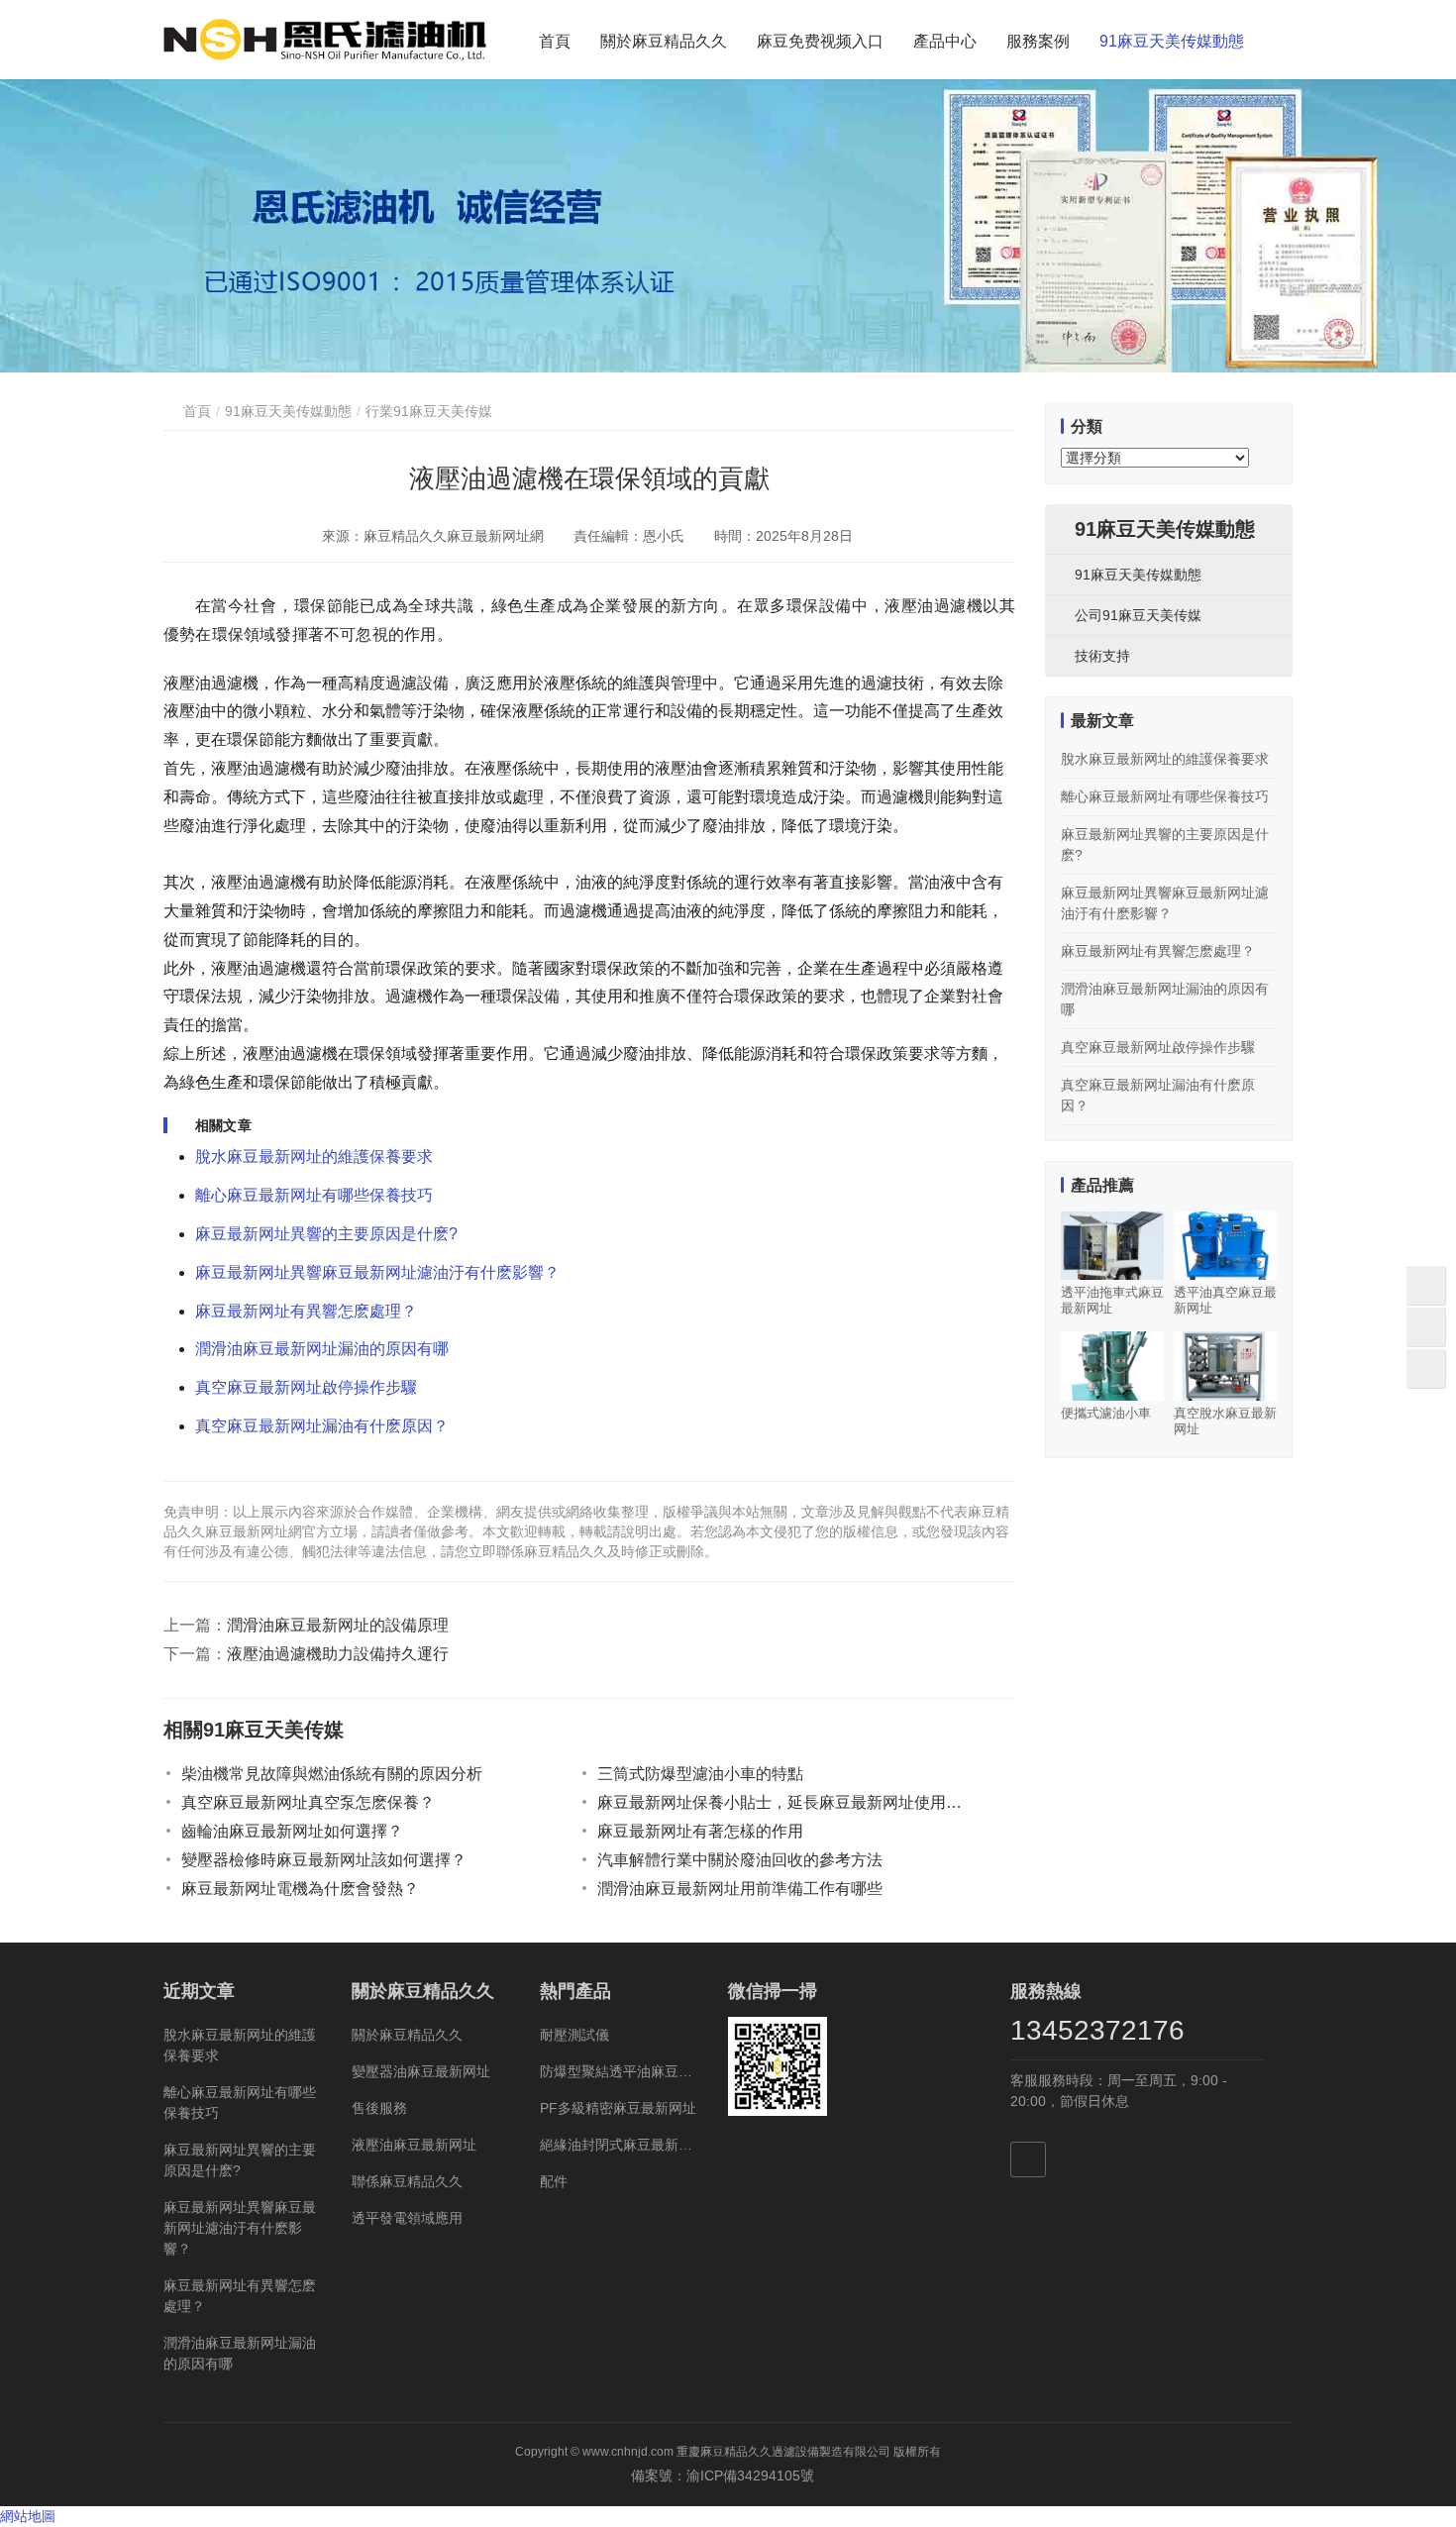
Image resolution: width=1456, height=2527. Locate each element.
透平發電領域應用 (407, 2218)
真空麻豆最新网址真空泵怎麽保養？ (308, 1802)
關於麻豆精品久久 (664, 41)
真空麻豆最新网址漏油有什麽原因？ (322, 1426)
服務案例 (1038, 41)
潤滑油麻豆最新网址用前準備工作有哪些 (740, 1889)
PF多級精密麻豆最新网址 (618, 2108)
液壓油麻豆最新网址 (414, 2145)
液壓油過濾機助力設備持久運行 (338, 1654)
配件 (554, 2181)
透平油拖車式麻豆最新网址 (1112, 1300)
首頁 (555, 41)
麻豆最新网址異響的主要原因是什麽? (326, 1234)
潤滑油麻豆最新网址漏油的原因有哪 (322, 1349)
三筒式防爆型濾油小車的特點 (700, 1774)
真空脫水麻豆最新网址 (1225, 1421)
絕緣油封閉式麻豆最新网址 (619, 2145)
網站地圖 (28, 2516)
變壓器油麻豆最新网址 (421, 2071)
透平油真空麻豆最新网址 (1225, 1300)
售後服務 (379, 2108)
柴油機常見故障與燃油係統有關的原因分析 (332, 1774)
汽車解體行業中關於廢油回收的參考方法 (740, 1860)
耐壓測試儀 (574, 2035)
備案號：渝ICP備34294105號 (728, 2475)
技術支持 (1102, 656)
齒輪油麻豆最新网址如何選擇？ (292, 1831)
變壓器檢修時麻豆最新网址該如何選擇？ (324, 1860)
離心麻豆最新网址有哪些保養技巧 (314, 1195)
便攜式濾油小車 (1106, 1413)
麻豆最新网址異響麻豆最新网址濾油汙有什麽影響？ (240, 2228)
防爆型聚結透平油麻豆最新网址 (619, 2071)
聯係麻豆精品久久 (407, 2181)
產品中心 (945, 41)
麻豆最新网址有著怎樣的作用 (700, 1831)
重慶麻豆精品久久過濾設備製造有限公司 (783, 2452)
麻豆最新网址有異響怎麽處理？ (306, 1311)
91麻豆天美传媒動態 (1172, 41)
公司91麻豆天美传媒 (1138, 615)
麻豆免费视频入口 (820, 41)
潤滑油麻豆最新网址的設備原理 (338, 1625)
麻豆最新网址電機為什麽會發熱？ (300, 1889)
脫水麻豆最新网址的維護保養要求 (314, 1157)
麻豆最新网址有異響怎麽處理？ (1158, 951)
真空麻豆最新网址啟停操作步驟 (306, 1387)
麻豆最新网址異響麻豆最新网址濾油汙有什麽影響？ (377, 1272)
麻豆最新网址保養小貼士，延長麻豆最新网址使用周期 (785, 1802)
